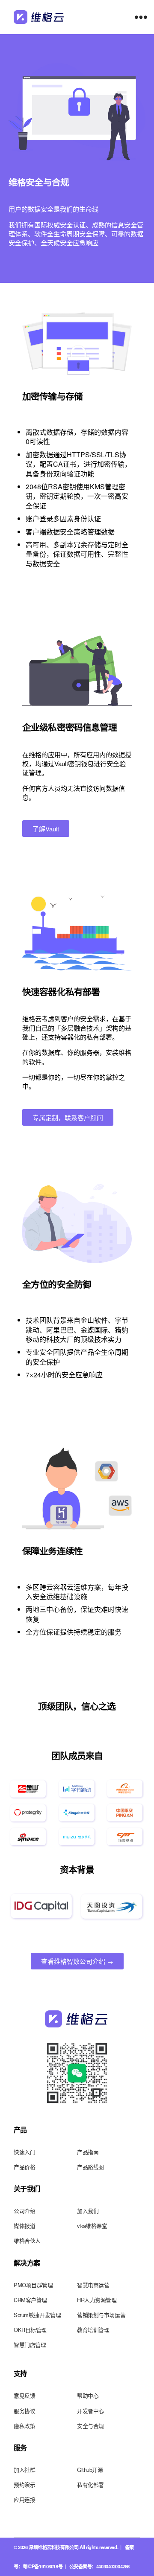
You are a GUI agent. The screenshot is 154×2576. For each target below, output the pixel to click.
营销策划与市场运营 (101, 2315)
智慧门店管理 (30, 2345)
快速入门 (24, 2152)
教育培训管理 (93, 2330)
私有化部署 (90, 2485)
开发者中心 (90, 2411)
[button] (46, 829)
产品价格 (24, 2167)
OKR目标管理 (30, 2330)
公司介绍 (24, 2211)
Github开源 (90, 2470)
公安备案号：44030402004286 (99, 2566)
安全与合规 (90, 2426)
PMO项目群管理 (33, 2285)
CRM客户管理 (30, 2300)
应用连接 (24, 2499)
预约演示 (24, 2485)
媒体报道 (24, 2226)
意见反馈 (24, 2395)
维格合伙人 (27, 2241)
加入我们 (88, 2211)
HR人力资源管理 (97, 2300)
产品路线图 (90, 2167)
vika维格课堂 (92, 2226)
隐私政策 (24, 2426)
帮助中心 (88, 2395)
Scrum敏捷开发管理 (37, 2315)
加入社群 (24, 2470)
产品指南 (88, 2152)
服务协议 (24, 2411)
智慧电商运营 (93, 2285)
